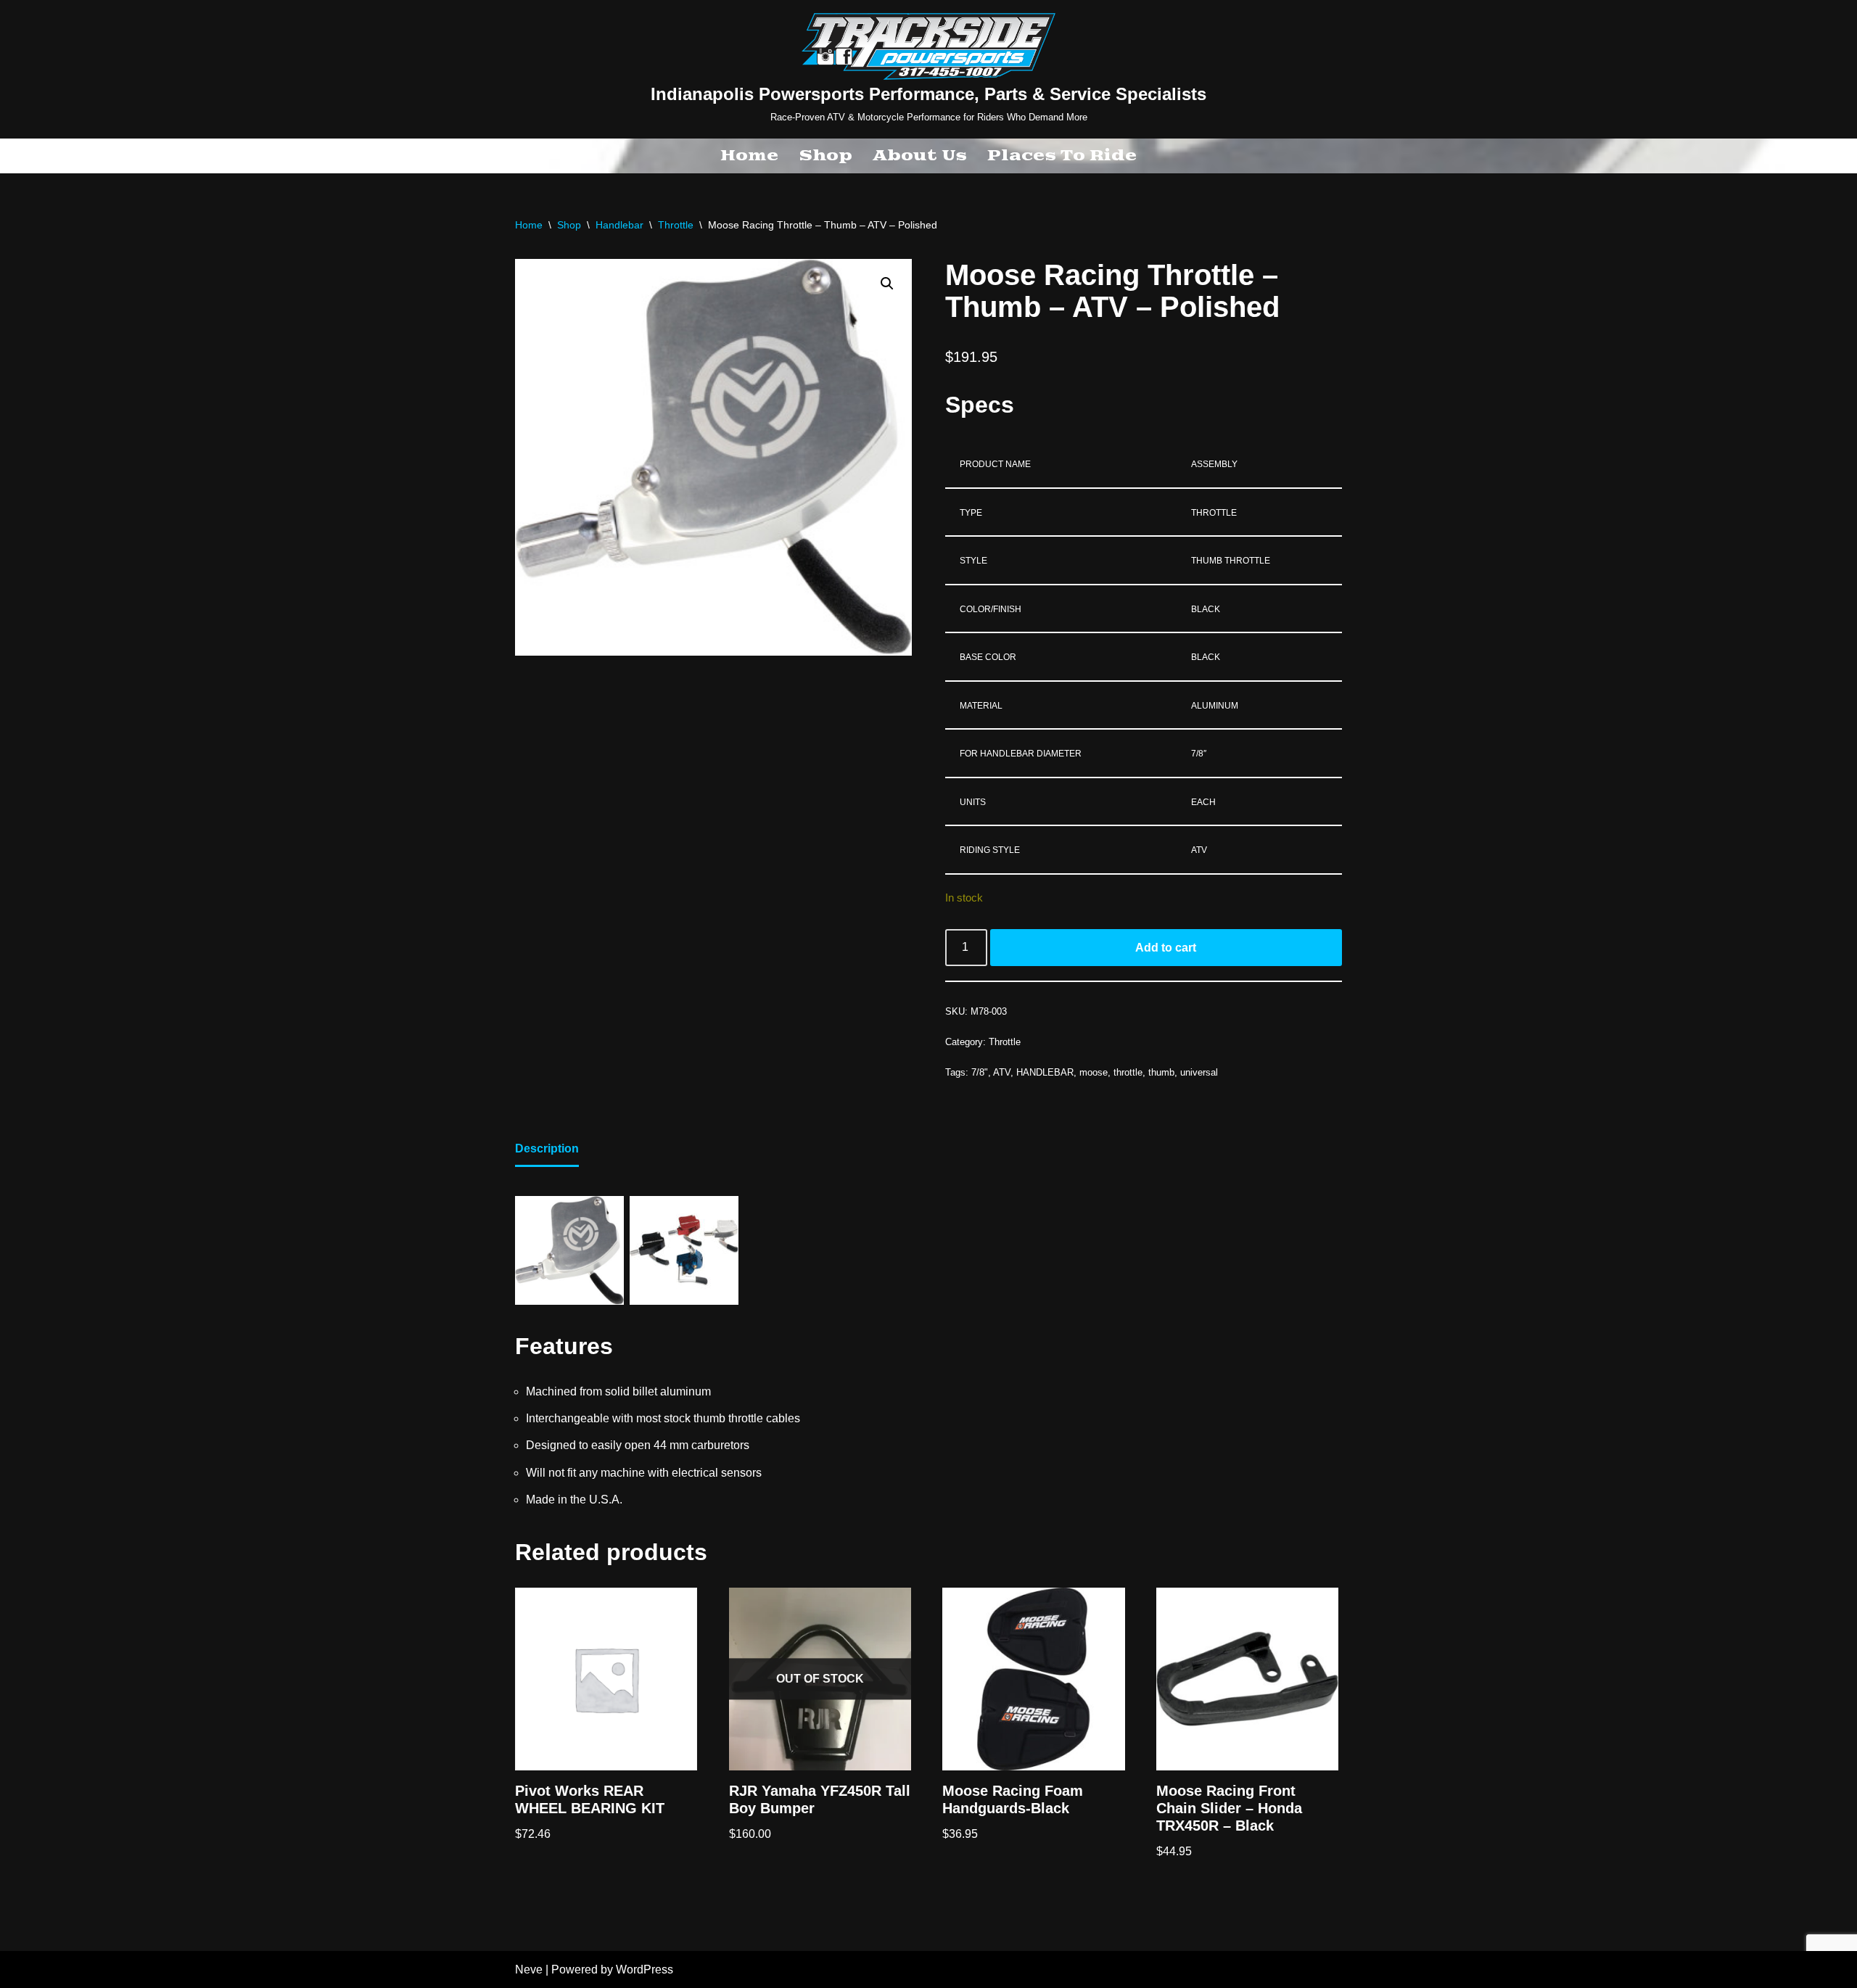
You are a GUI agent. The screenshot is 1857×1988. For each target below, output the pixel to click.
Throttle (676, 225)
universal (1199, 1072)
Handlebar (619, 225)
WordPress (645, 1970)
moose (1094, 1072)
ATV (1002, 1072)
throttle (1128, 1072)
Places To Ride (1062, 156)
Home (749, 156)
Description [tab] (547, 1148)
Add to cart (1166, 948)
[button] (887, 284)
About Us (920, 156)
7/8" (980, 1072)
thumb (1161, 1072)
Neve (529, 1970)
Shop (825, 156)
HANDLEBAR (1045, 1072)
